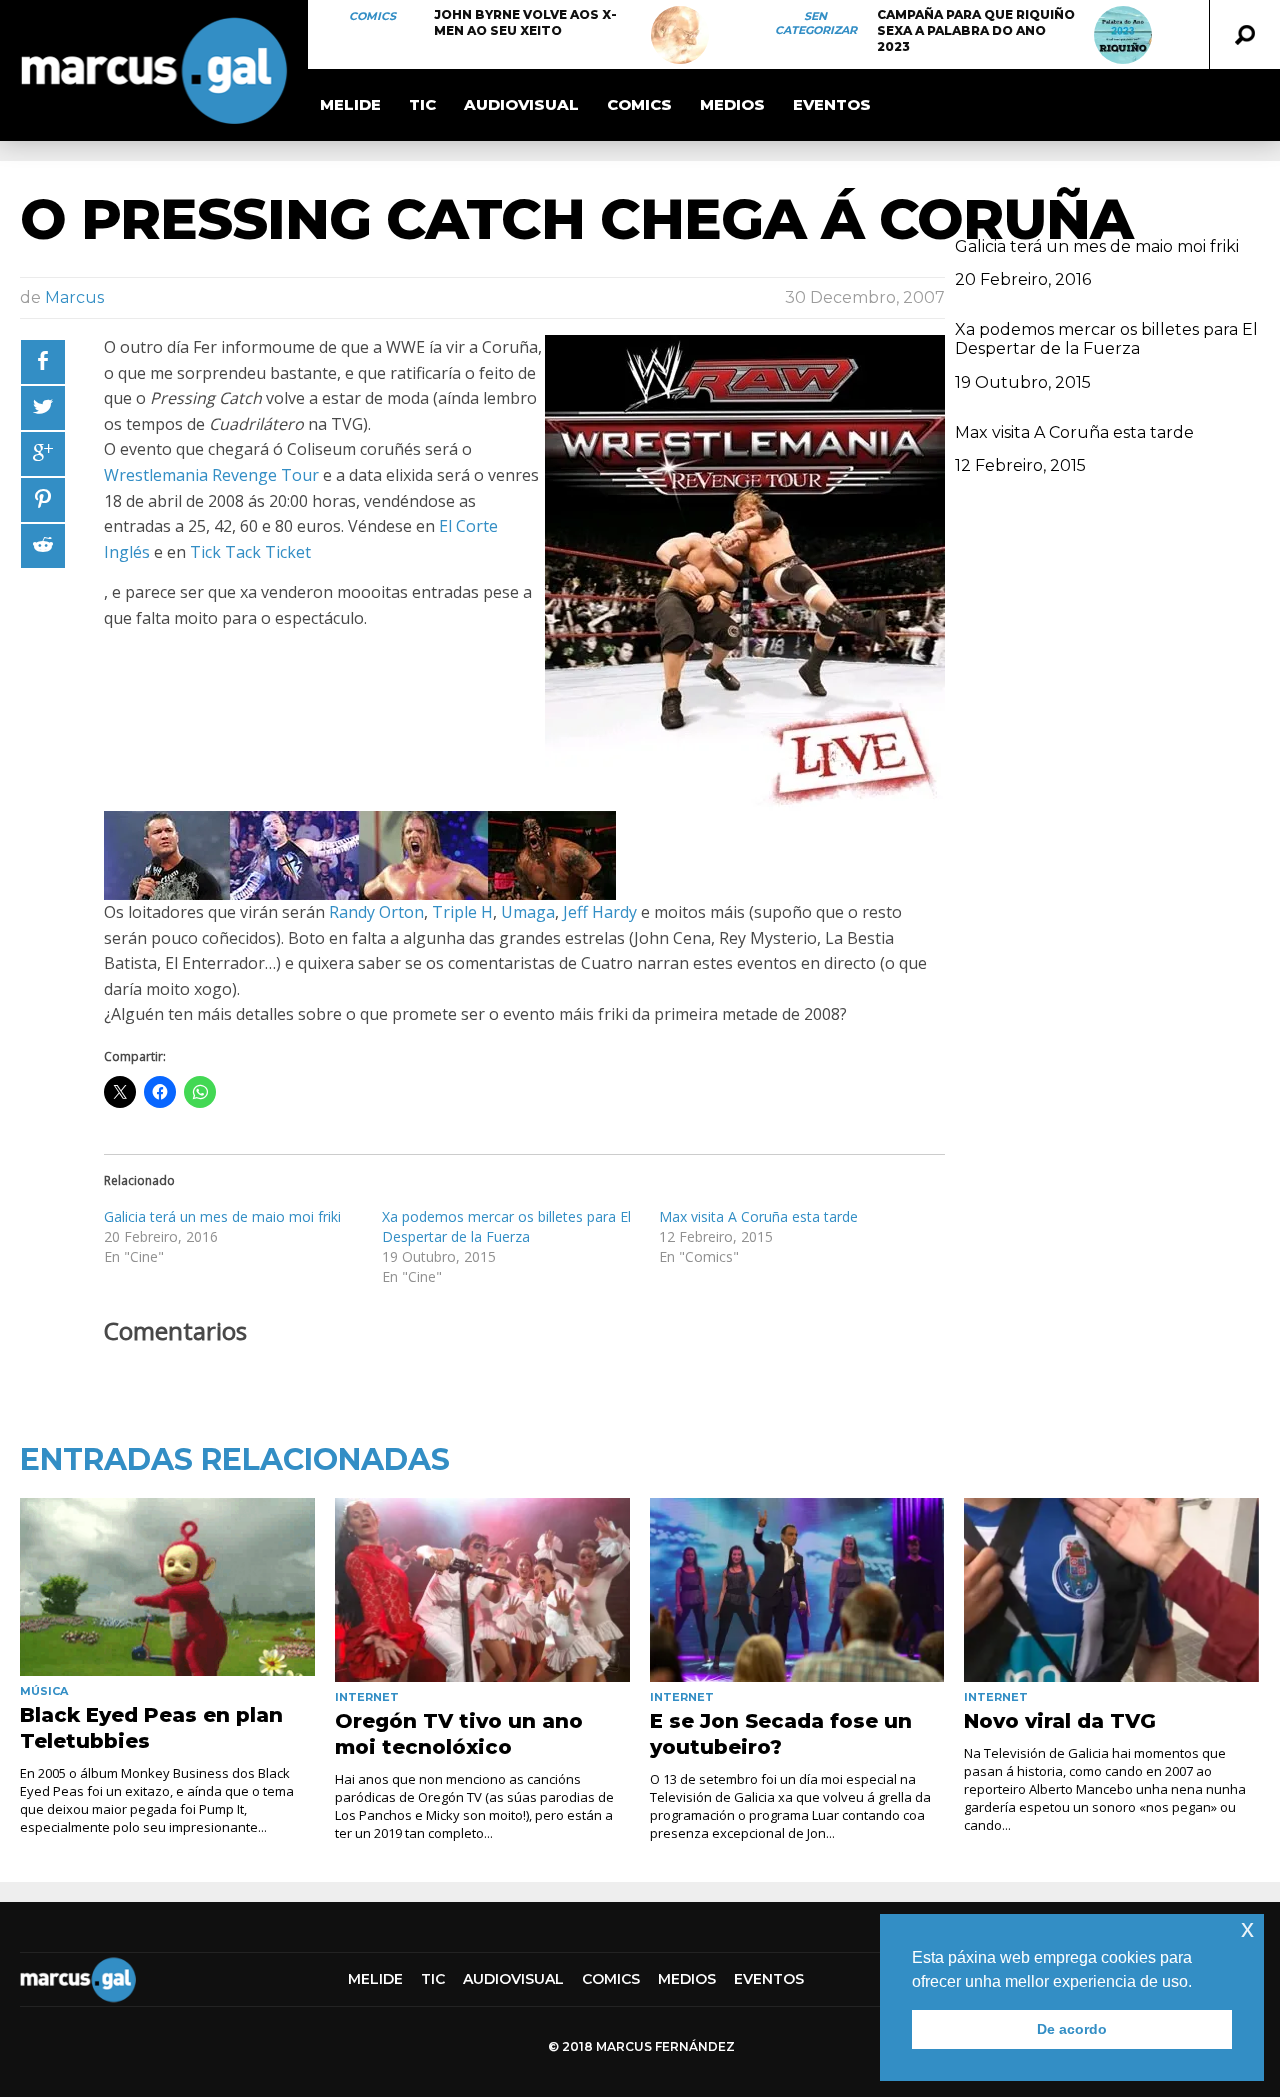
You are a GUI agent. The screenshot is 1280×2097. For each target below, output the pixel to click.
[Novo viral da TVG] (1111, 1590)
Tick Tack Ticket (250, 552)
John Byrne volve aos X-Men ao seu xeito (525, 22)
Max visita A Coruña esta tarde (758, 1216)
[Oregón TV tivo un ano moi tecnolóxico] (482, 1590)
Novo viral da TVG (1060, 1721)
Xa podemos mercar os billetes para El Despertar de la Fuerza (506, 1226)
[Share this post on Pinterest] (43, 500)
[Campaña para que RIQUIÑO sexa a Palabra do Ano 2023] (1123, 35)
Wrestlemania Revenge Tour (211, 475)
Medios (732, 104)
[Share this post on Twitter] (43, 408)
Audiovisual (521, 104)
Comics (372, 16)
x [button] (1247, 1928)
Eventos (832, 104)
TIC (422, 104)
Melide (350, 104)
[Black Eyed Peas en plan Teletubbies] (167, 1587)
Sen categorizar (816, 23)
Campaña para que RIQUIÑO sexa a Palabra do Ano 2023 (976, 30)
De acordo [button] (1072, 2029)
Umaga (528, 912)
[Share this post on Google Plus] (43, 454)
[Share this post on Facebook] (43, 362)
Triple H (462, 912)
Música (44, 1691)
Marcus (74, 297)
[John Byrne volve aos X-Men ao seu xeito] (680, 35)
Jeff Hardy (600, 912)
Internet (367, 1697)
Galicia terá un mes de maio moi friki (222, 1216)
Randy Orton (376, 912)
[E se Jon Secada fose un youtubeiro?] (797, 1590)
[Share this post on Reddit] (43, 546)
